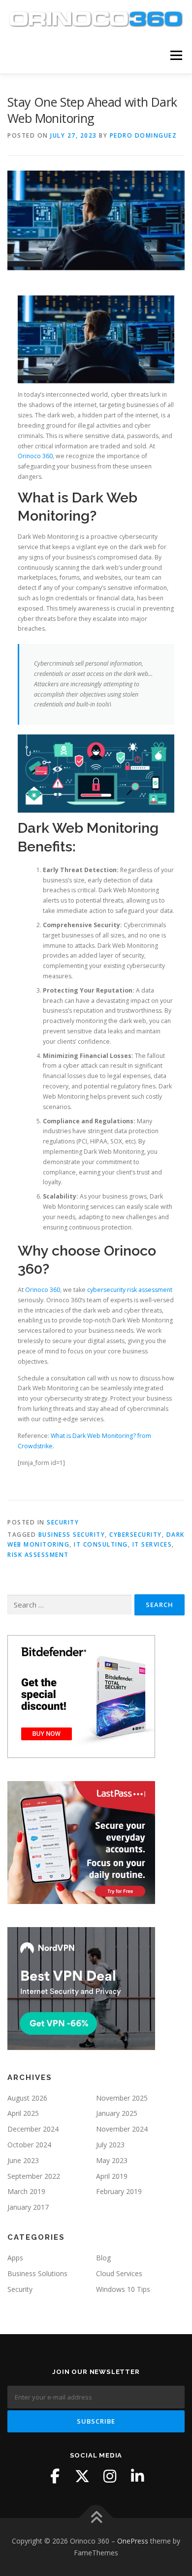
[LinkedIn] (137, 2476)
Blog (103, 2258)
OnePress (133, 2541)
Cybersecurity (136, 1535)
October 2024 (29, 2145)
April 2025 (23, 2113)
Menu (176, 55)
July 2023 (110, 2145)
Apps (15, 2258)
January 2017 (28, 2207)
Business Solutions (37, 2273)
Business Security (72, 1535)
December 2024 (33, 2129)
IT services (152, 1544)
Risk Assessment (38, 1555)
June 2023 (23, 2160)
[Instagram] (110, 2476)
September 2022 (34, 2176)
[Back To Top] (96, 2518)
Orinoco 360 (35, 456)
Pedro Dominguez (144, 135)
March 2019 (26, 2191)
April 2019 (112, 2176)
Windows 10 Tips (123, 2289)
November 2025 (122, 2098)
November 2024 (122, 2129)
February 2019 (119, 2191)
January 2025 (117, 2113)
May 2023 (112, 2160)
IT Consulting (101, 1544)
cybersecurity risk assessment (130, 1290)
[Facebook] (55, 2476)
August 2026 (27, 2098)
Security (63, 1522)
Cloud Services (119, 2273)
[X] (82, 2476)
